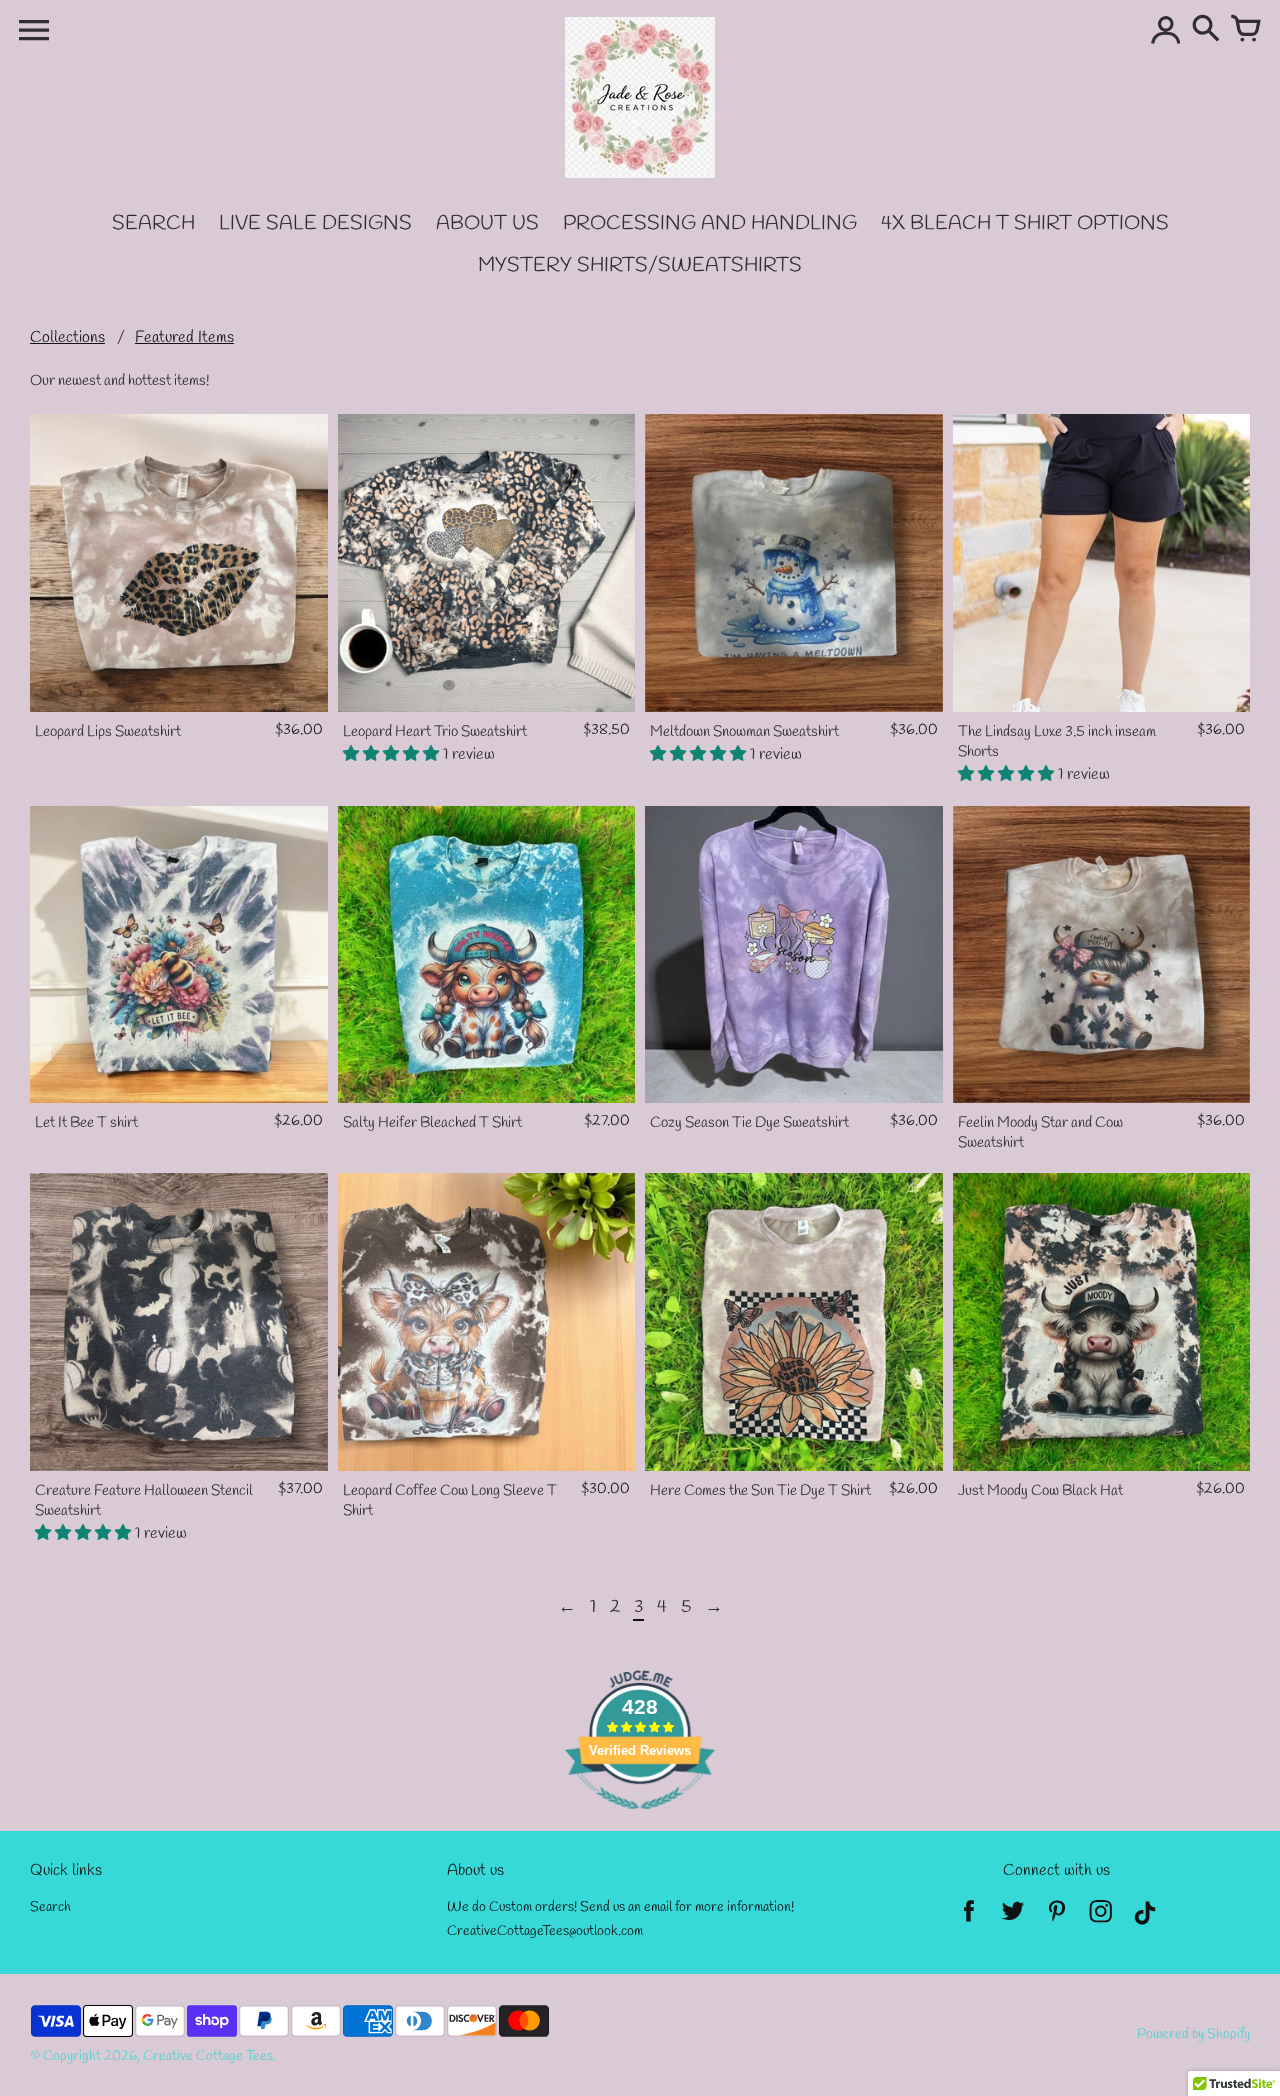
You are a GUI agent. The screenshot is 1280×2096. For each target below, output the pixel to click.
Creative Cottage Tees (208, 2056)
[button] (393, 754)
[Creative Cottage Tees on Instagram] (1101, 1917)
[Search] (1206, 30)
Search (50, 1907)
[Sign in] (1166, 30)
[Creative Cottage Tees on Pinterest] (1057, 1917)
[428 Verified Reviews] (640, 1820)
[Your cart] (1246, 30)
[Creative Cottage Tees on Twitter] (1013, 1917)
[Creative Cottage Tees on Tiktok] (1145, 1917)
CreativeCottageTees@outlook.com (545, 1931)
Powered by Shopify (1193, 2034)
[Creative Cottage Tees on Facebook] (969, 1917)
